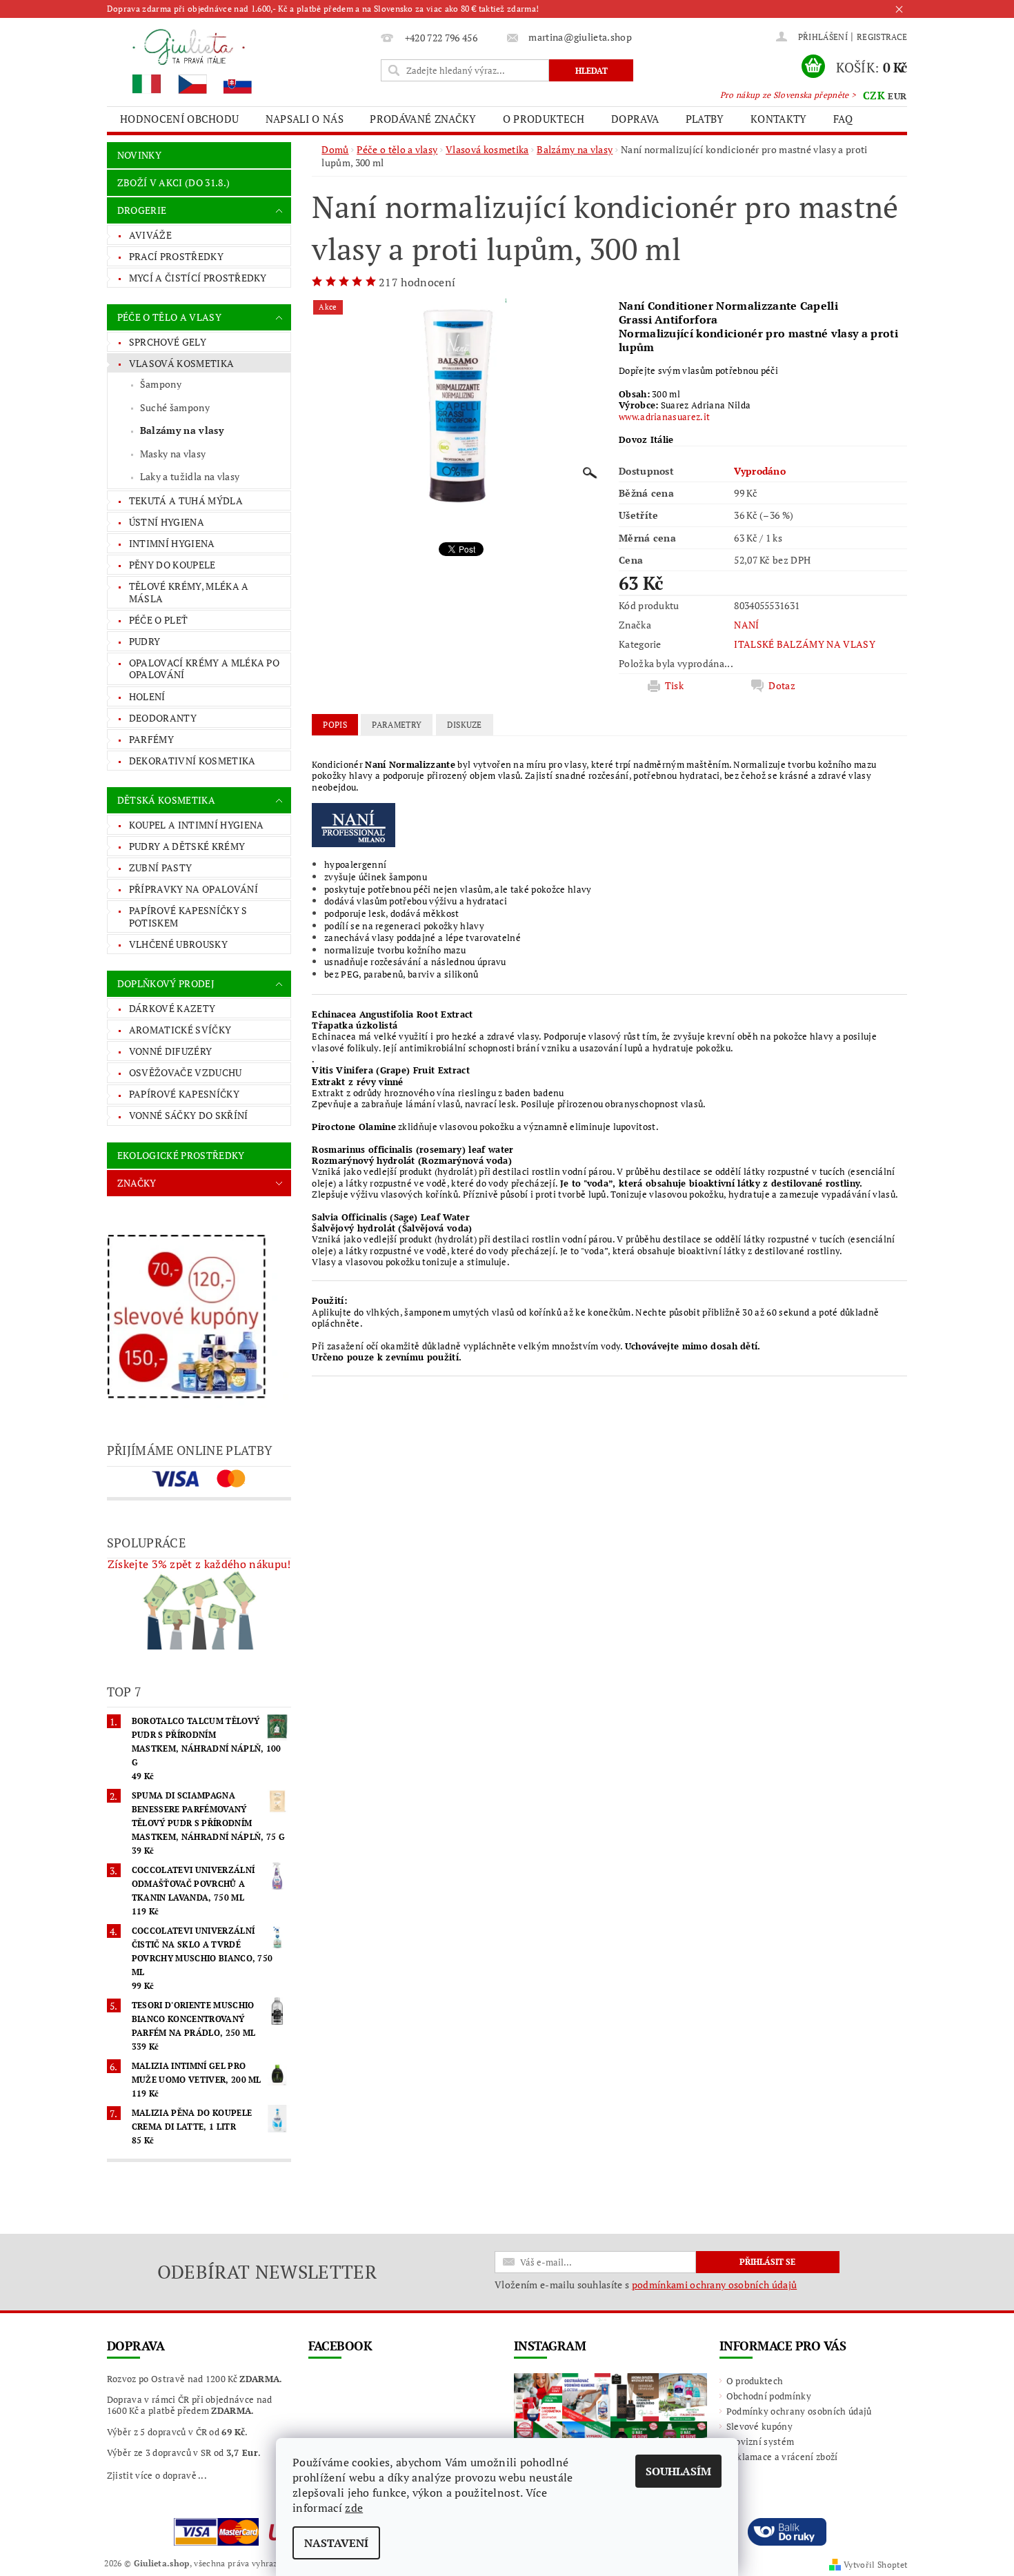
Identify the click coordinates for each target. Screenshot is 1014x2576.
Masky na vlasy (173, 454)
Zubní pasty (161, 868)
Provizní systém (761, 2441)
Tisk (674, 686)
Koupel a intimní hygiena (197, 825)
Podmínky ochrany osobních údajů (799, 2411)
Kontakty (779, 119)
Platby (705, 119)
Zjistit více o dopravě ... (157, 2475)
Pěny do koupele (172, 565)
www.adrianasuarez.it (664, 417)
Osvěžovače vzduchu (186, 1072)
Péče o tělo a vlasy (169, 317)
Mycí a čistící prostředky (198, 278)
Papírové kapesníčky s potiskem (188, 917)
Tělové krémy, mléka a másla (189, 592)
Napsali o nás (305, 119)
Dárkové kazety (172, 1008)
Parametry (397, 725)
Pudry (145, 641)
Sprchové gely (168, 342)
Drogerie (142, 210)
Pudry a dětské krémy (187, 846)
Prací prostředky (176, 256)
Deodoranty (163, 718)
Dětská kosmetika (166, 800)
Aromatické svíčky (180, 1030)
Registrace (882, 37)
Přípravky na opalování (193, 889)
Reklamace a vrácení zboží (782, 2457)
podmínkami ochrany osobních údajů (715, 2285)
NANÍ (746, 625)
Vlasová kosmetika (181, 363)
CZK (874, 95)
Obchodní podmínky (769, 2396)
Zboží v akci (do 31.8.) (173, 182)
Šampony (161, 384)
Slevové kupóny (759, 2426)
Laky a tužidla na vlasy (190, 476)
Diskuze (465, 725)
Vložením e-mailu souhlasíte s (646, 2285)
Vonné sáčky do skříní (189, 1115)
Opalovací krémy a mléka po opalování (204, 669)
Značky (137, 1183)
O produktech (544, 119)
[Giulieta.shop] (241, 60)
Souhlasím (678, 2471)
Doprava (635, 119)
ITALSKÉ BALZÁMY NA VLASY (805, 644)
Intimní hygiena (172, 543)
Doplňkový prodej (166, 983)
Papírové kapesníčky (184, 1094)
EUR (897, 96)
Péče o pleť (159, 620)
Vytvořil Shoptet (875, 2565)
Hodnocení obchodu (179, 119)
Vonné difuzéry (170, 1051)
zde (354, 2508)
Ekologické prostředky (181, 1155)
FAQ (843, 119)
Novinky (139, 155)
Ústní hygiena (167, 522)
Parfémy (151, 739)
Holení (147, 696)
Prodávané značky (423, 119)
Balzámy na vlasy (182, 430)
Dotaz (782, 686)
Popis (335, 725)
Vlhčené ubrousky (178, 944)
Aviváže (150, 235)
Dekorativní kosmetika (192, 761)
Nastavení (336, 2543)
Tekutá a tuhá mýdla (186, 501)
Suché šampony (175, 407)
